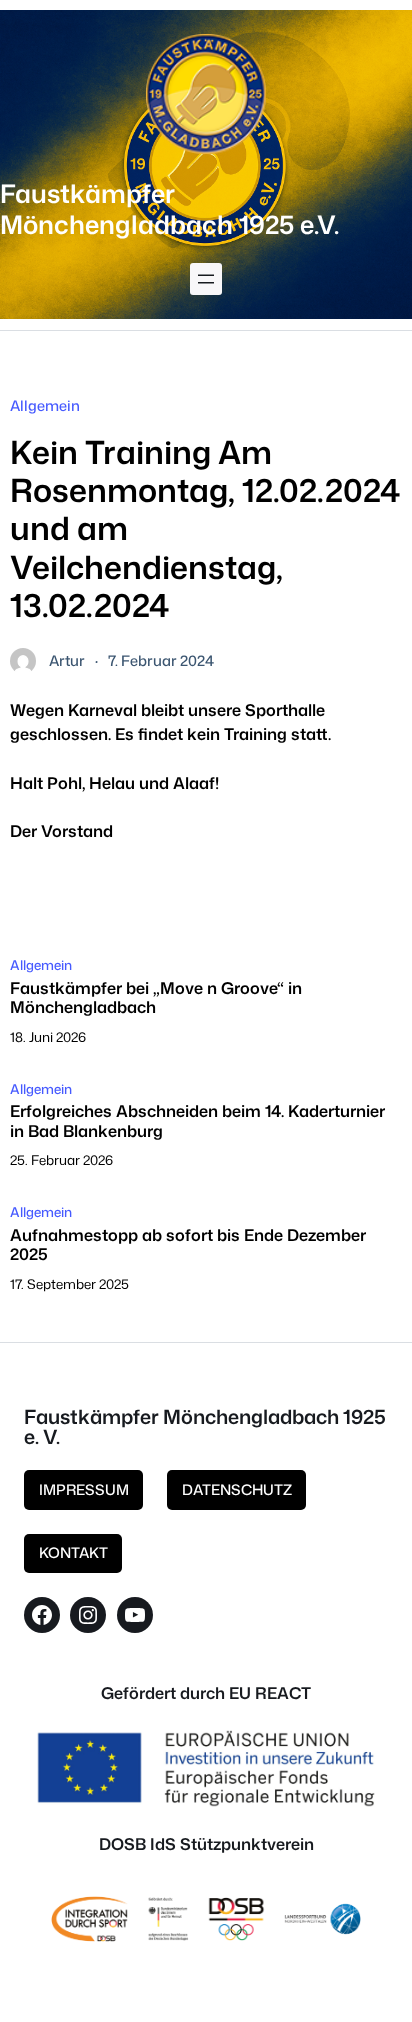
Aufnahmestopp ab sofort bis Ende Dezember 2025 (188, 1244)
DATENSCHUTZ (237, 1489)
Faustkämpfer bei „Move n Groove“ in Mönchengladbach (156, 997)
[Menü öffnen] (206, 279)
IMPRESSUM (84, 1489)
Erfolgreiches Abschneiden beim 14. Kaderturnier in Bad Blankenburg (197, 1120)
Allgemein (45, 405)
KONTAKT (73, 1552)
